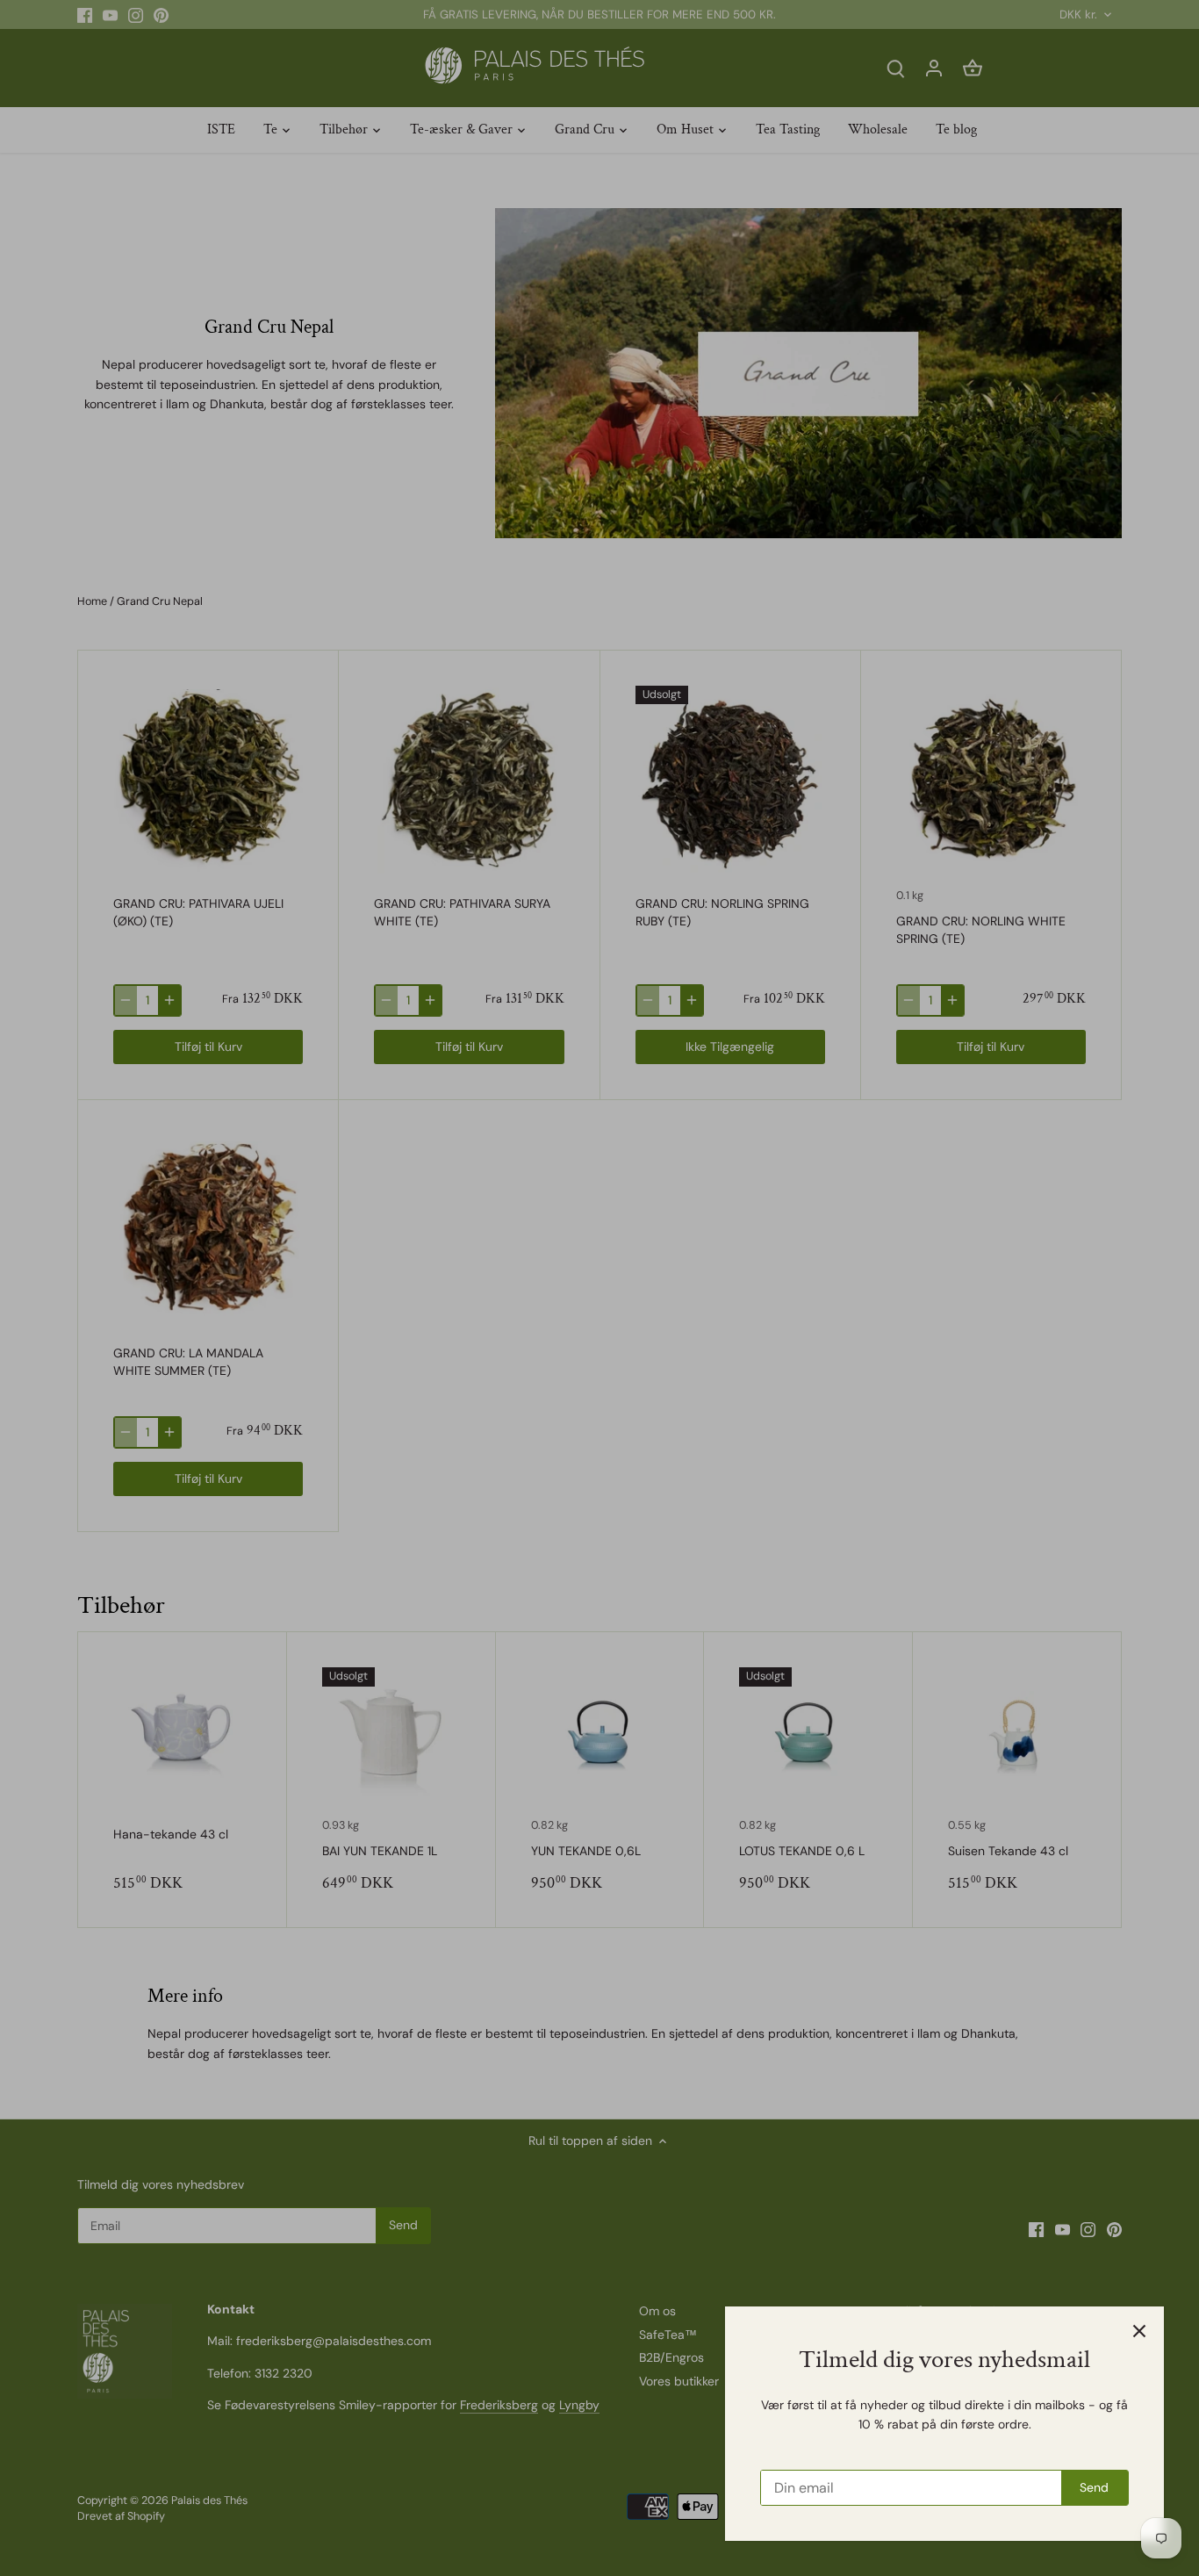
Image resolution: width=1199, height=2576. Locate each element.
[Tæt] (1139, 2331)
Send (1094, 2487)
